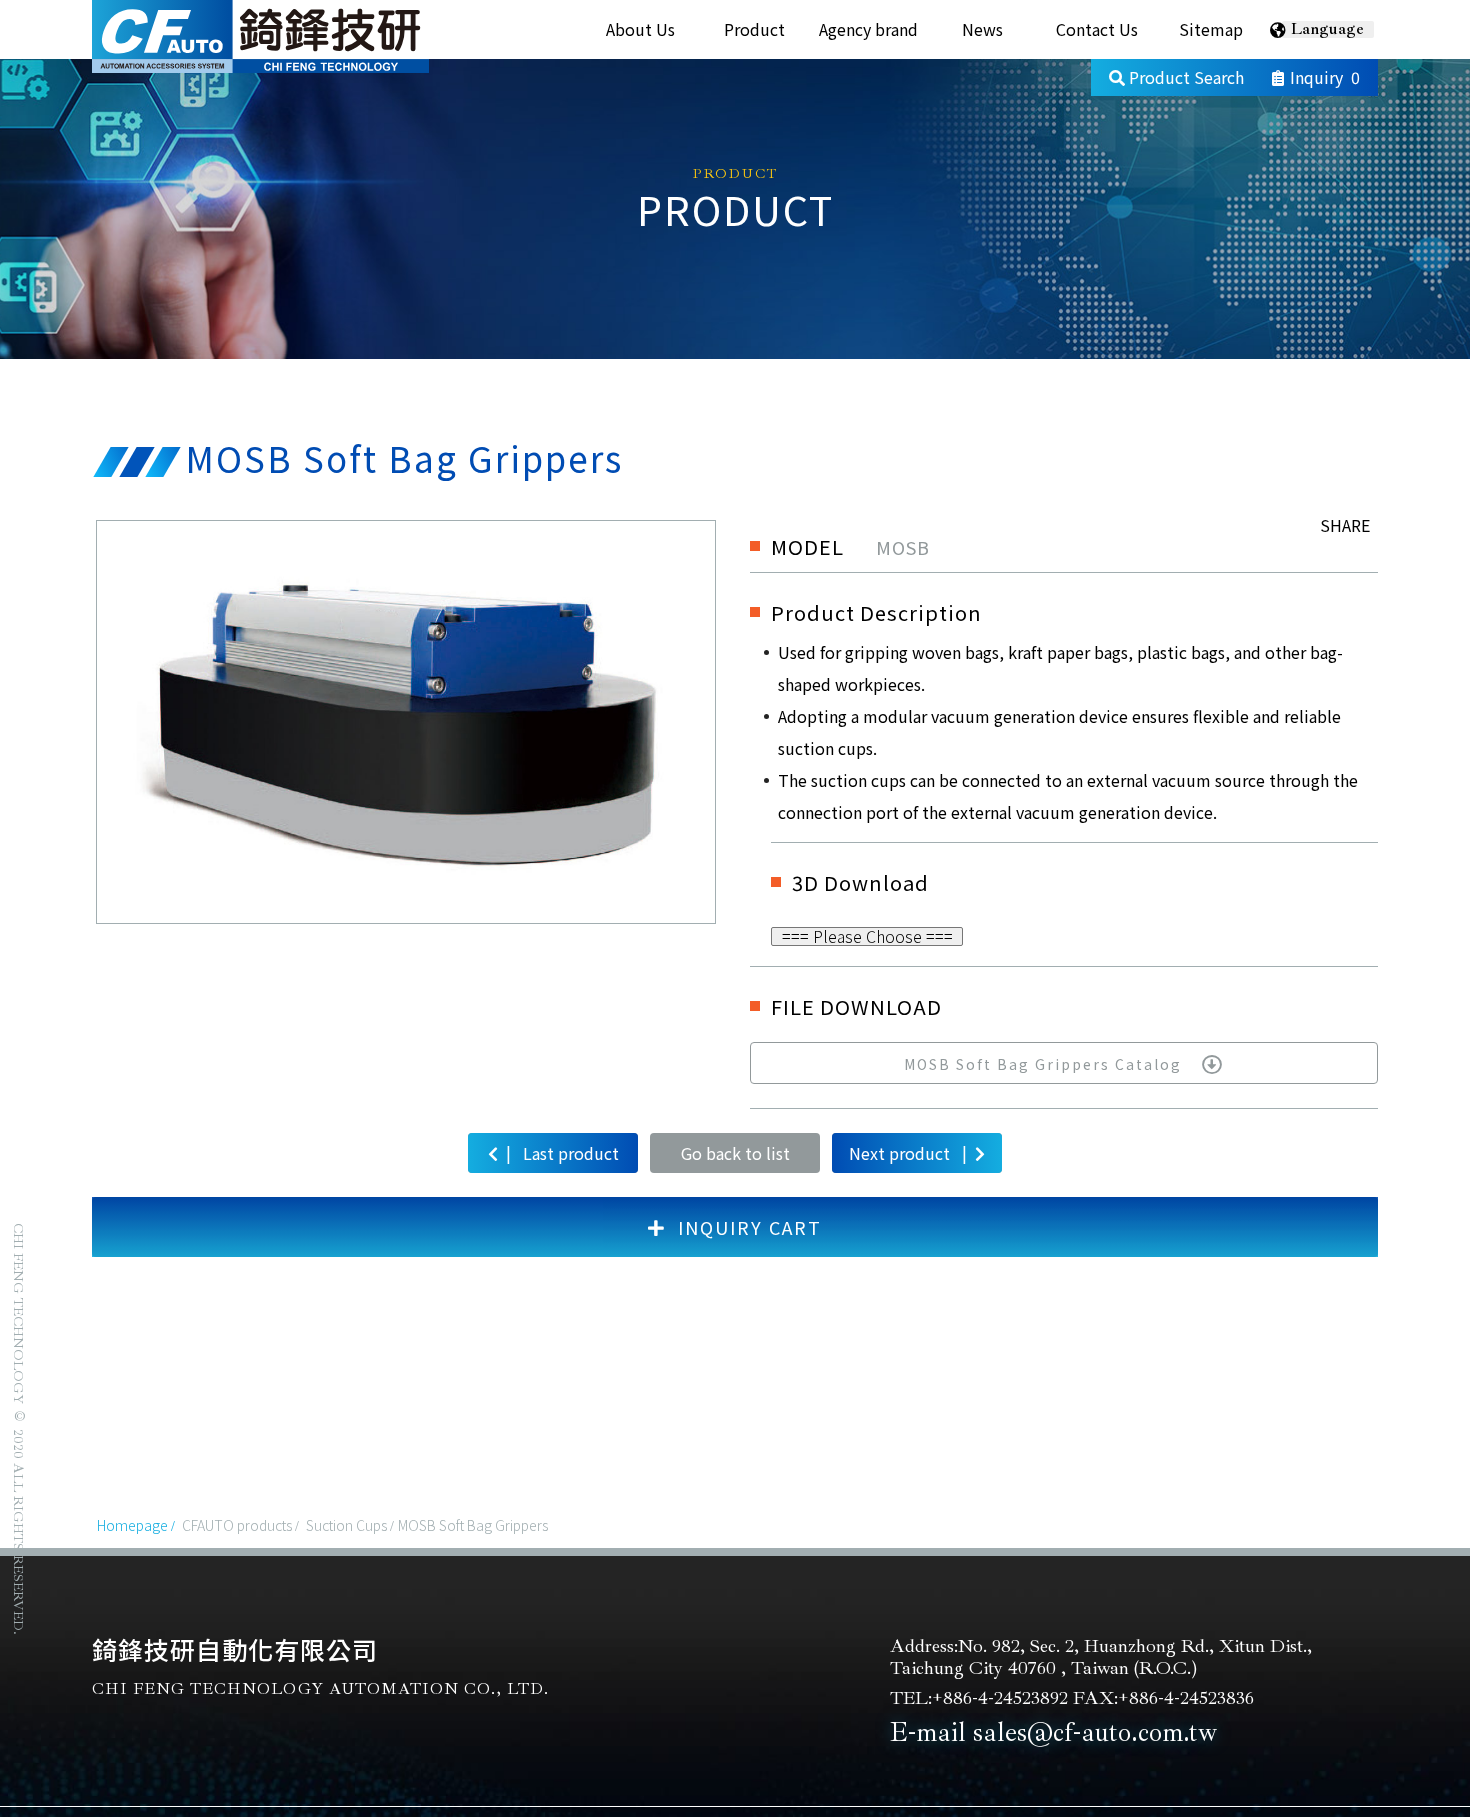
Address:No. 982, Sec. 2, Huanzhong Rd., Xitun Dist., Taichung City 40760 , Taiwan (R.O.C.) (1101, 1657)
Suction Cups (346, 1525)
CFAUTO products (237, 1525)
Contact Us (1097, 29)
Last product (562, 1152)
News (982, 29)
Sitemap (1211, 29)
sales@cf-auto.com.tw (1095, 1732)
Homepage (132, 1525)
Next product (908, 1152)
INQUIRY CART (750, 1227)
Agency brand (868, 29)
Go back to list (735, 1153)
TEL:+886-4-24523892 (979, 1698)
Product (754, 29)
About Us (640, 29)
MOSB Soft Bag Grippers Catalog (1043, 1064)
